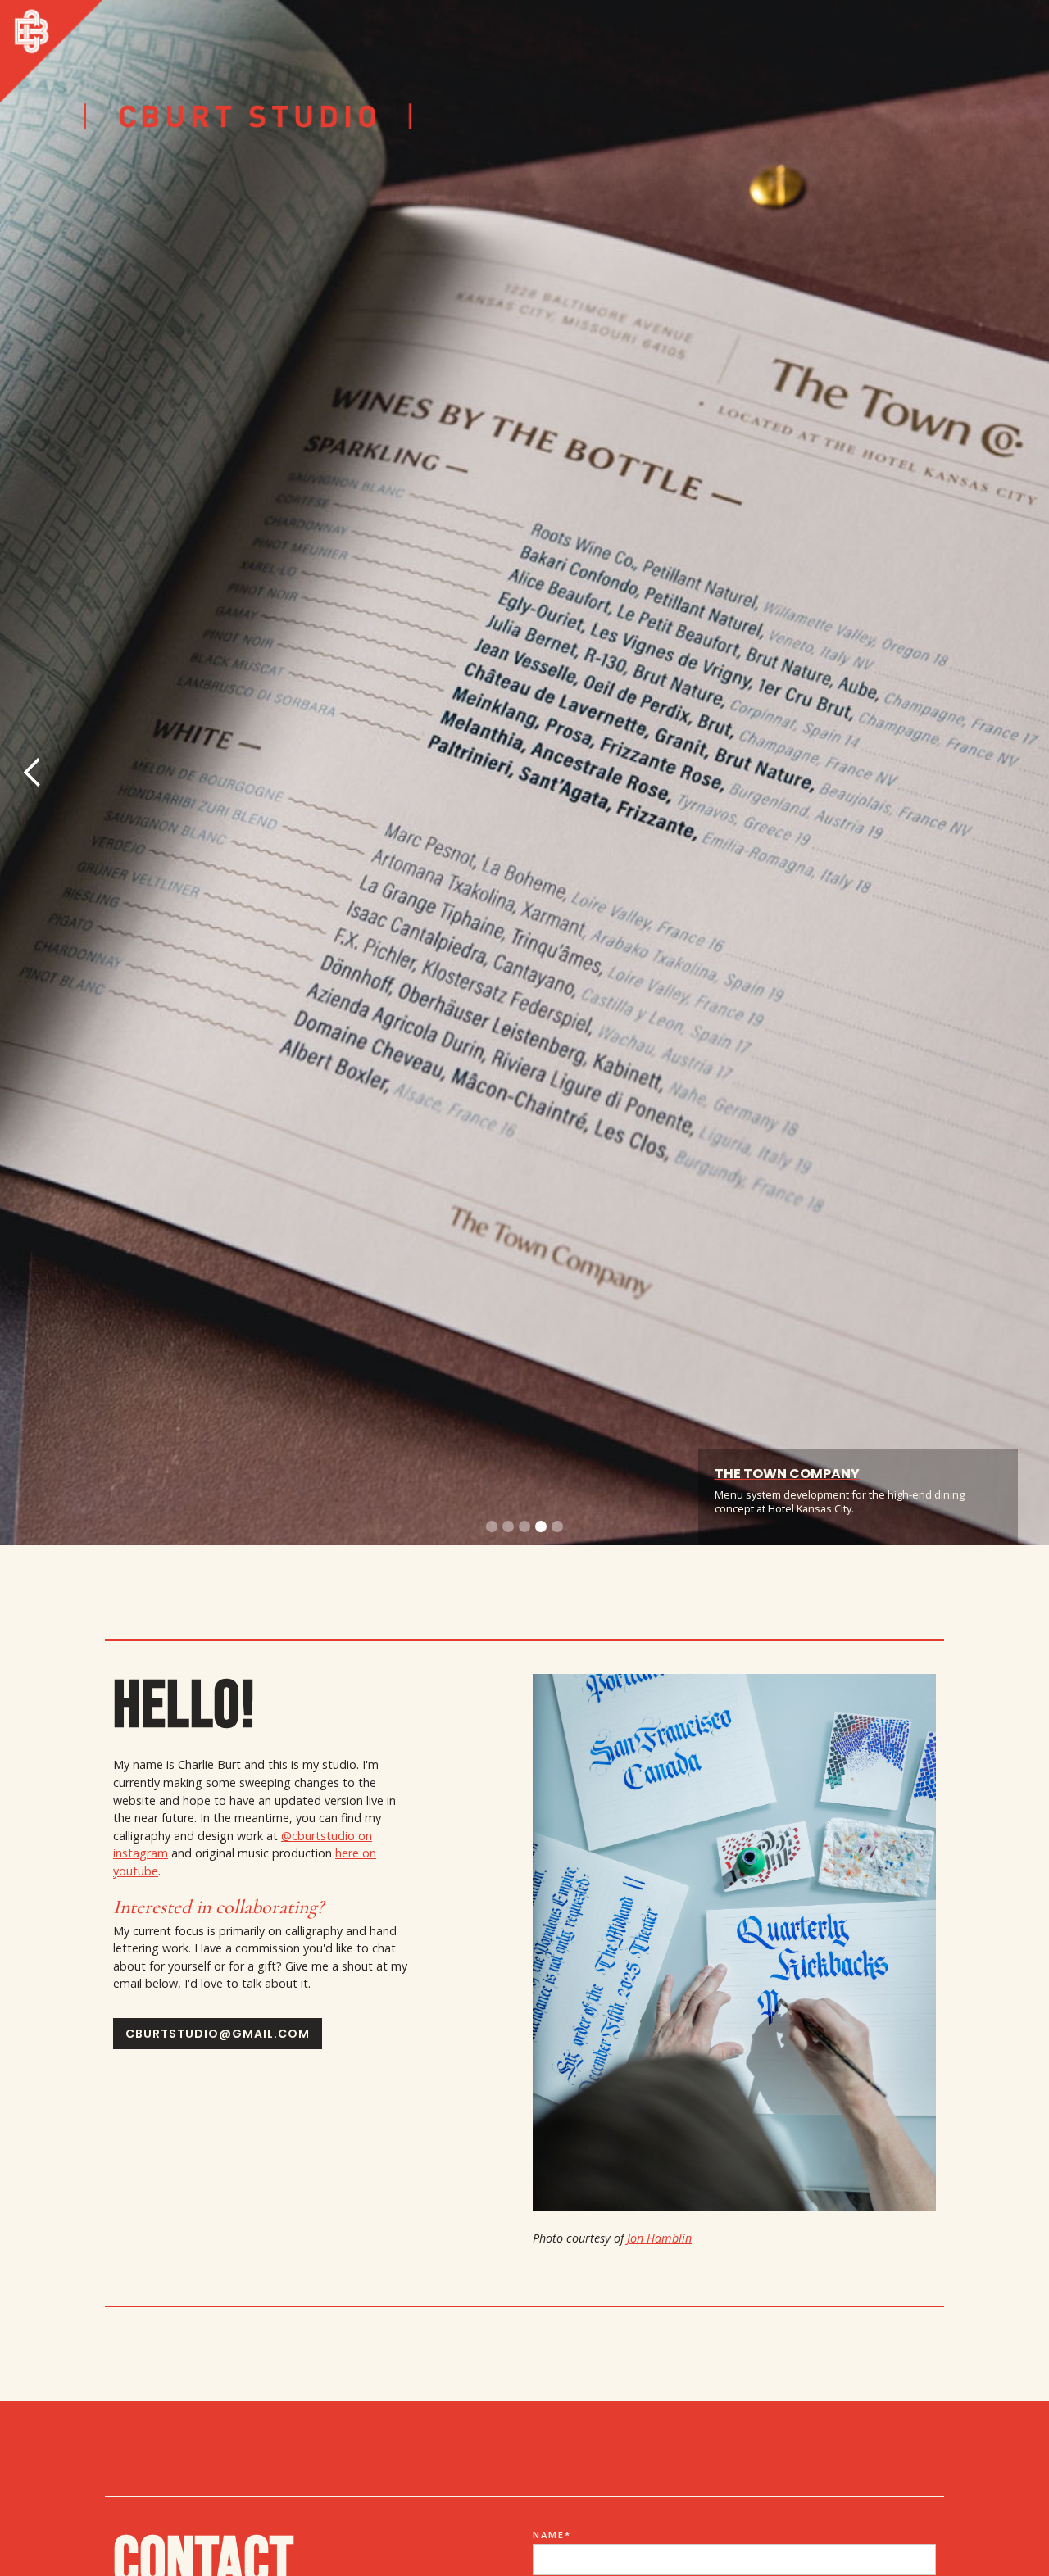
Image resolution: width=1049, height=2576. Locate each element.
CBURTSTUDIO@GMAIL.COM (218, 2034)
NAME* (552, 2535)
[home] (51, 51)
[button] (33, 773)
